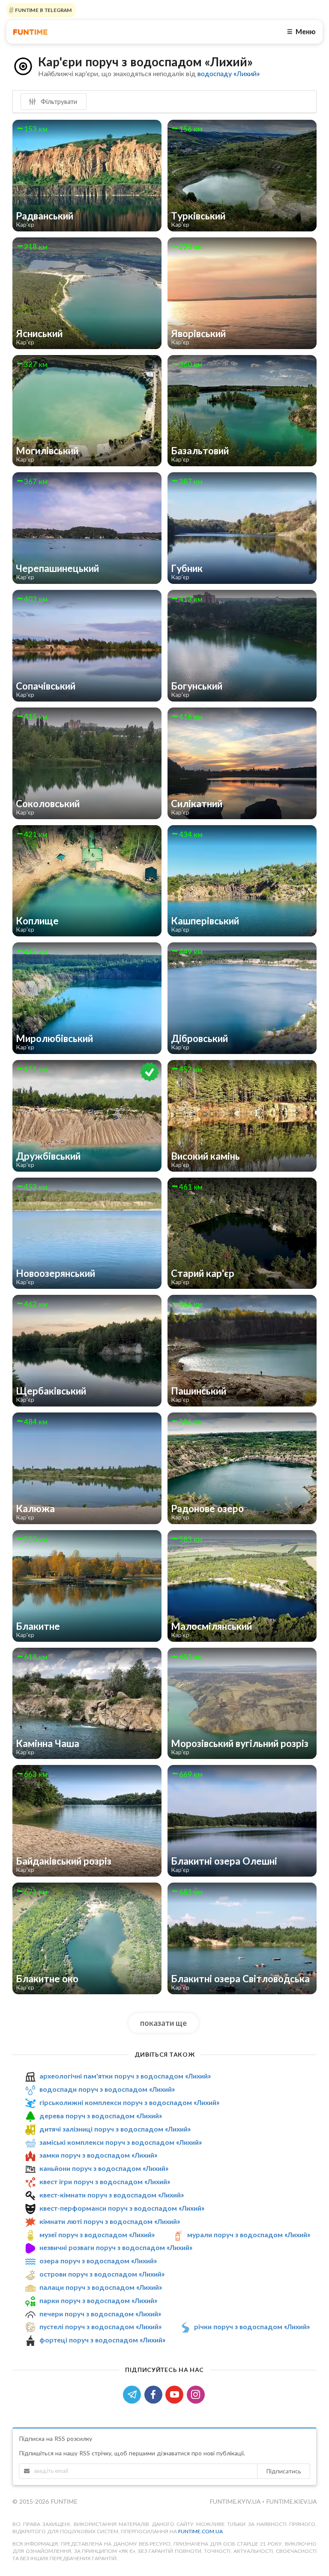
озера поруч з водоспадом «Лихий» (98, 2261)
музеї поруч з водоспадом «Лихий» (97, 2234)
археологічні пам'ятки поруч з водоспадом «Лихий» (125, 2076)
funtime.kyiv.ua (236, 2501)
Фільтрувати (58, 101)
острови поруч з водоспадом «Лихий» (102, 2274)
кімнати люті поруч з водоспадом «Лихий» (110, 2221)
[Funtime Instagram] (197, 2394)
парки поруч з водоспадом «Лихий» (98, 2300)
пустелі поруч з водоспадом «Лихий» (100, 2327)
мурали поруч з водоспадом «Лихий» (249, 2234)
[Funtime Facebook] (155, 2394)
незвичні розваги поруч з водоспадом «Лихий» (116, 2247)
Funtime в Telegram (43, 10)
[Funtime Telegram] (134, 2394)
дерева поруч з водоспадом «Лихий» (101, 2116)
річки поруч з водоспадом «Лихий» (252, 2327)
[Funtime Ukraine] (30, 32)
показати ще (163, 2023)
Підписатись (284, 2471)
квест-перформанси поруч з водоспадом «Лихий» (122, 2208)
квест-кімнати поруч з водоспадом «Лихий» (112, 2195)
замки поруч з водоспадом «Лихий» (98, 2155)
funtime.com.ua (200, 2531)
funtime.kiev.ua (291, 2501)
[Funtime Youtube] (176, 2394)
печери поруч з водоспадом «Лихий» (100, 2314)
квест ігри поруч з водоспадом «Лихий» (105, 2181)
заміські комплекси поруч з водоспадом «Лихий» (121, 2142)
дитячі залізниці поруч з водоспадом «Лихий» (115, 2129)
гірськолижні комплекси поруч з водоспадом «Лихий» (129, 2102)
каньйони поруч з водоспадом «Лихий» (104, 2168)
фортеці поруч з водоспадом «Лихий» (102, 2340)
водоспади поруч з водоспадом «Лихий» (107, 2089)
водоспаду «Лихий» (229, 73)
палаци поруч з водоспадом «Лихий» (101, 2287)
